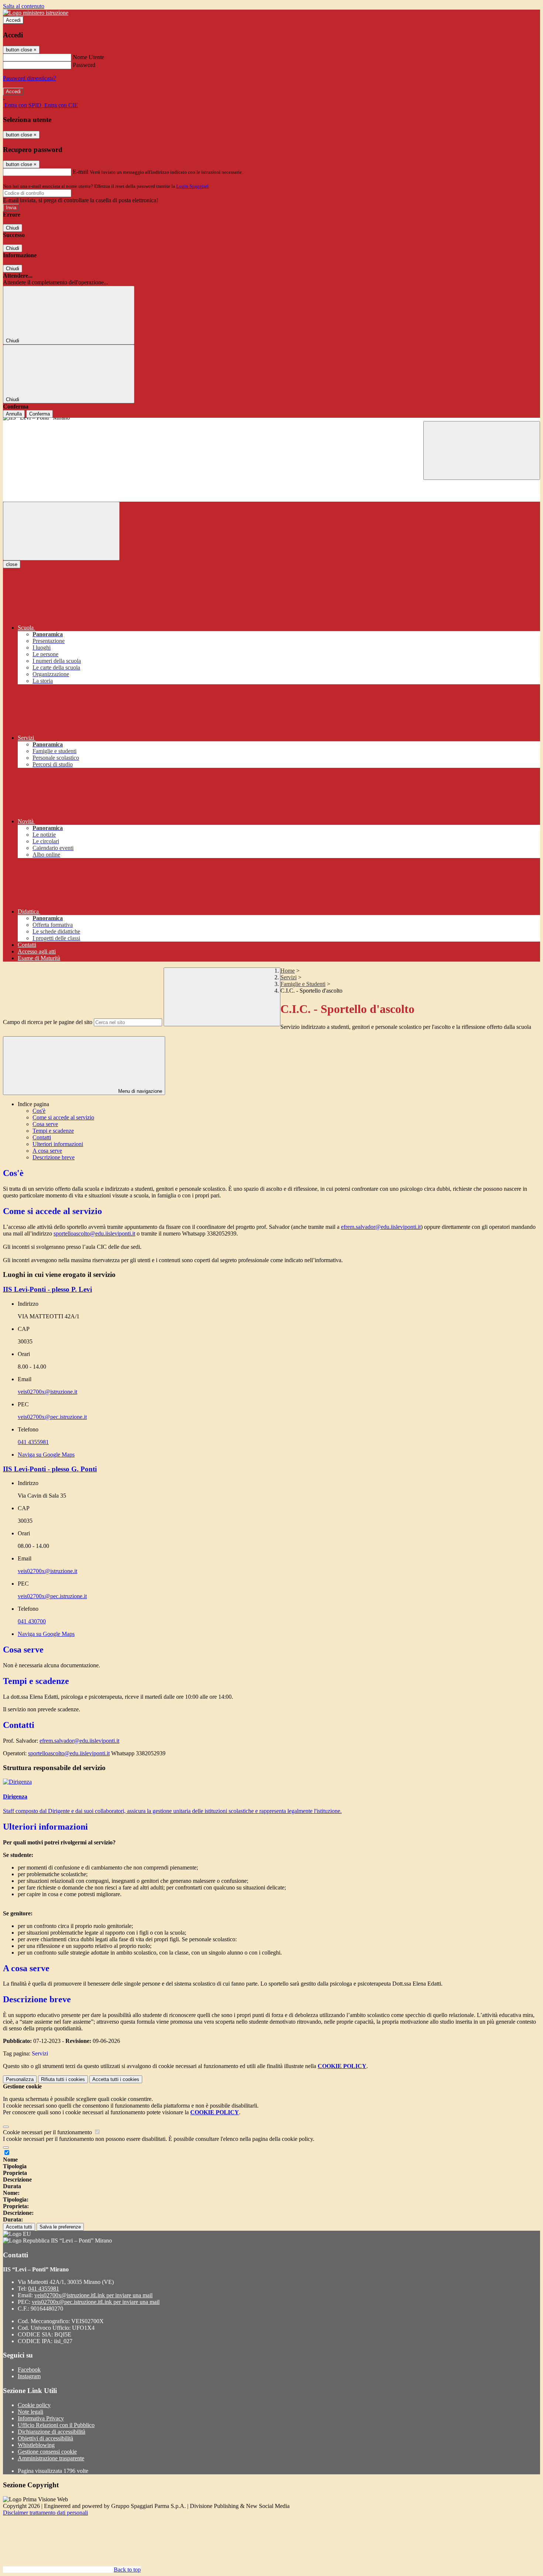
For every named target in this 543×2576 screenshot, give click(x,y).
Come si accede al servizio (63, 1117)
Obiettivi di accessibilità (45, 2438)
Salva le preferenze (60, 2227)
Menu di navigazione (139, 1091)
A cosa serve (47, 1151)
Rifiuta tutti (63, 2079)
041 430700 (32, 1621)
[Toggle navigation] (61, 531)
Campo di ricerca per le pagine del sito (48, 1022)
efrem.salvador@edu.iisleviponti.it (381, 1227)
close (12, 564)
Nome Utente (88, 57)
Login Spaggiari (192, 186)
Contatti (42, 1137)
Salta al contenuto (24, 6)
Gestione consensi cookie (47, 2452)
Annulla (14, 414)
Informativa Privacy (41, 2418)
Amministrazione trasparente (51, 2458)
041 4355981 (33, 1442)
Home (288, 971)
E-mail (81, 172)
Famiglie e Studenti (303, 984)
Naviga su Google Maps (46, 1455)
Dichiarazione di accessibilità (52, 2432)
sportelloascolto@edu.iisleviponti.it (94, 1233)
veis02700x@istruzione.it (47, 1392)
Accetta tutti (116, 2079)
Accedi (13, 20)
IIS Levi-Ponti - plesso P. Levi (47, 1289)
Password (84, 65)
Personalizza (20, 2079)
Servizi (288, 977)
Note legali (30, 2412)
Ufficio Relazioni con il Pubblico (56, 2425)
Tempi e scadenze (53, 1131)
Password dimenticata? (30, 78)
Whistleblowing (36, 2445)
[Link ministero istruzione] (36, 13)
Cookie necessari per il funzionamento (48, 2132)
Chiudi (13, 228)
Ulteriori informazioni (58, 1144)
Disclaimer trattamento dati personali (45, 2513)
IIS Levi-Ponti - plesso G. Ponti (50, 1469)
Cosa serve (45, 1124)
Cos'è (39, 1111)
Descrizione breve (54, 1157)
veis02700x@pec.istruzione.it (52, 1417)
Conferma (40, 414)
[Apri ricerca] (482, 450)
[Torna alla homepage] (271, 419)
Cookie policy (34, 2405)
